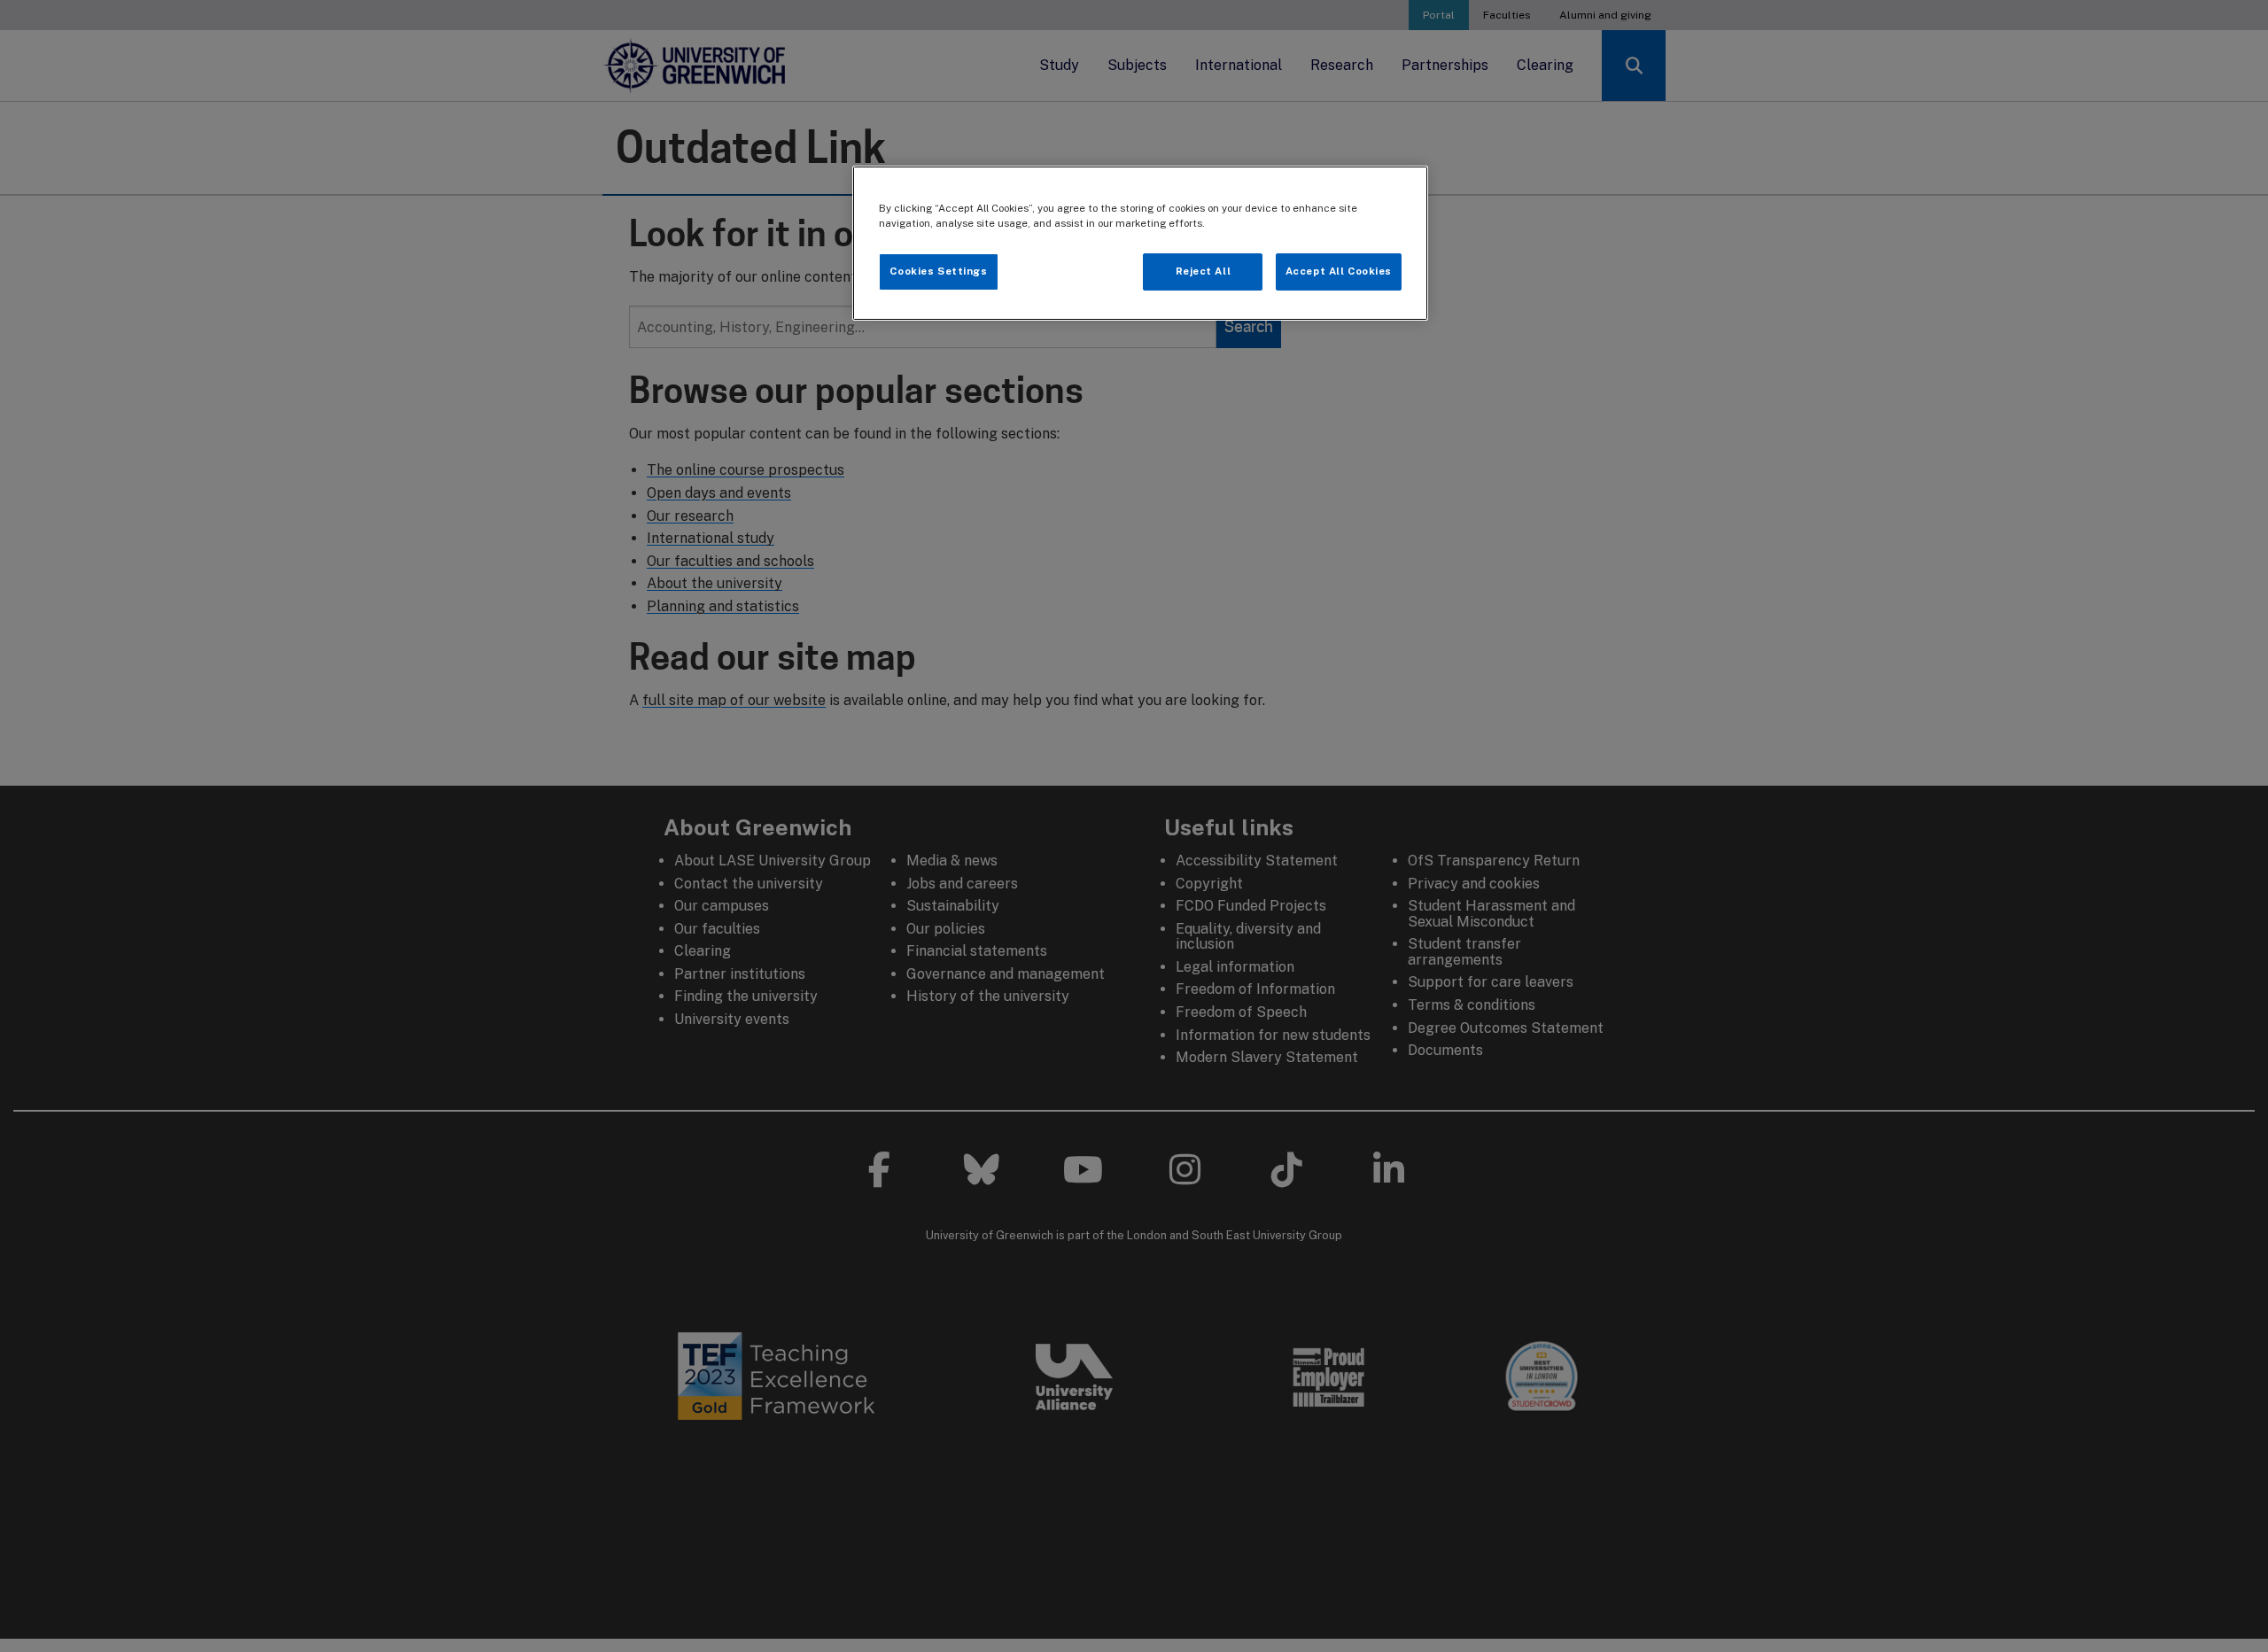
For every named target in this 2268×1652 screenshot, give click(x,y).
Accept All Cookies (1339, 271)
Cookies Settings (938, 271)
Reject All (1204, 271)
